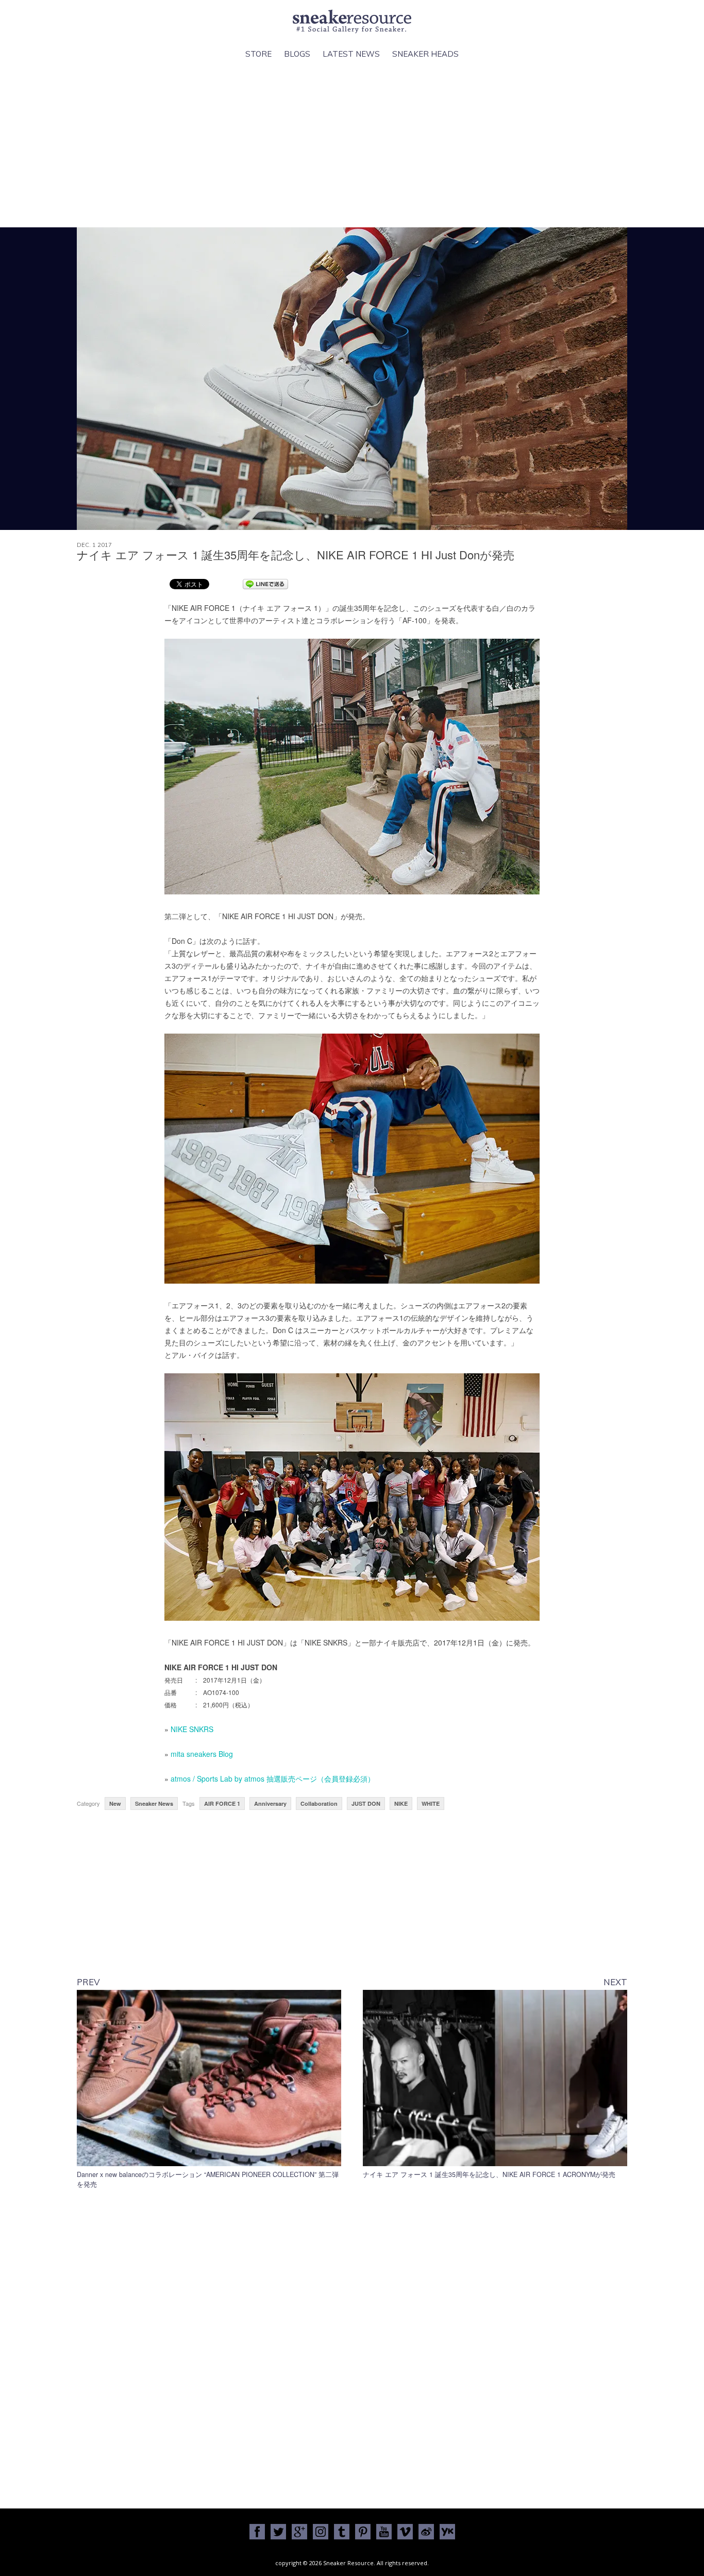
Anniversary (270, 1804)
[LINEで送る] (265, 584)
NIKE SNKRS (192, 1729)
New (115, 1804)
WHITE (431, 1804)
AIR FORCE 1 (222, 1804)
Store (258, 54)
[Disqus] (352, 2346)
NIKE (401, 1804)
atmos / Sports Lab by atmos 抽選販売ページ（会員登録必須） (273, 1779)
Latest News (351, 54)
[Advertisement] (352, 150)
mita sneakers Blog (202, 1754)
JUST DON (366, 1804)
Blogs (297, 54)
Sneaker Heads (425, 54)
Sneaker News (154, 1804)
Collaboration (319, 1804)
